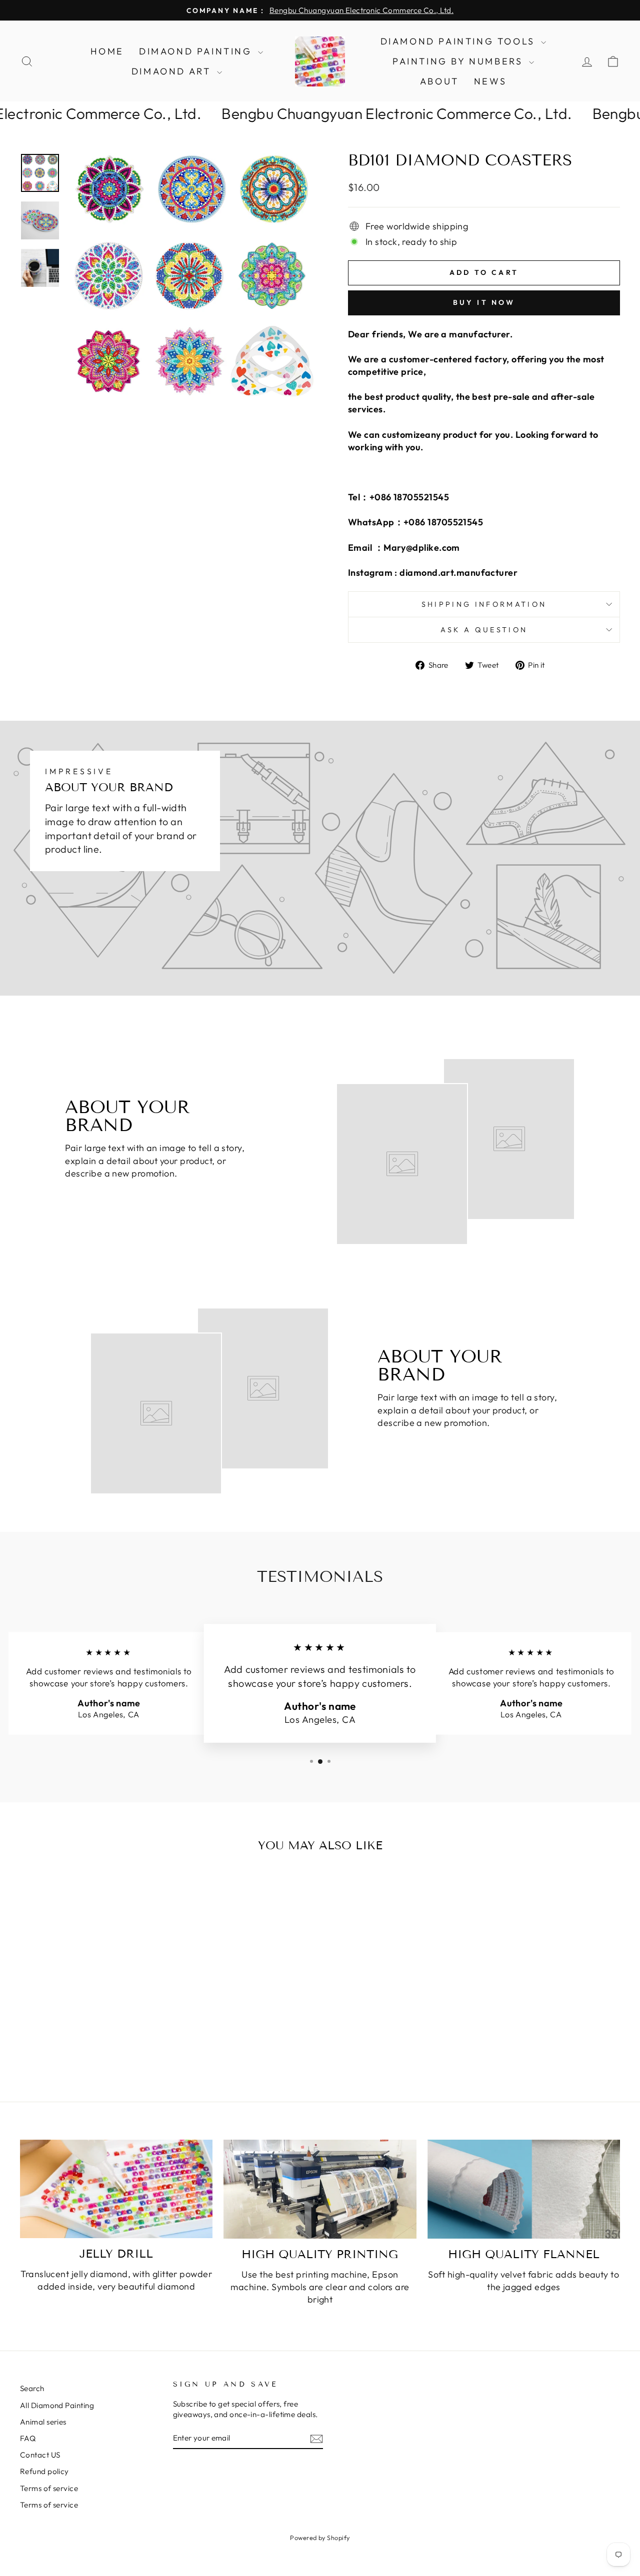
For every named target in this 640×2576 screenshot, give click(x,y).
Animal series (43, 2422)
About (439, 81)
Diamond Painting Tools (460, 41)
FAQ (28, 2438)
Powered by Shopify (320, 2538)
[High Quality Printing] (320, 2189)
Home (107, 51)
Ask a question (484, 630)
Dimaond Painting (197, 51)
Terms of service (49, 2488)
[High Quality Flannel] (524, 2189)
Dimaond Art (173, 71)
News (490, 81)
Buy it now (484, 302)
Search (32, 2388)
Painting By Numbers (459, 61)
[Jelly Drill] (116, 2189)
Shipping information (484, 604)
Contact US (40, 2455)
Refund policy (44, 2471)
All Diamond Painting (57, 2405)
